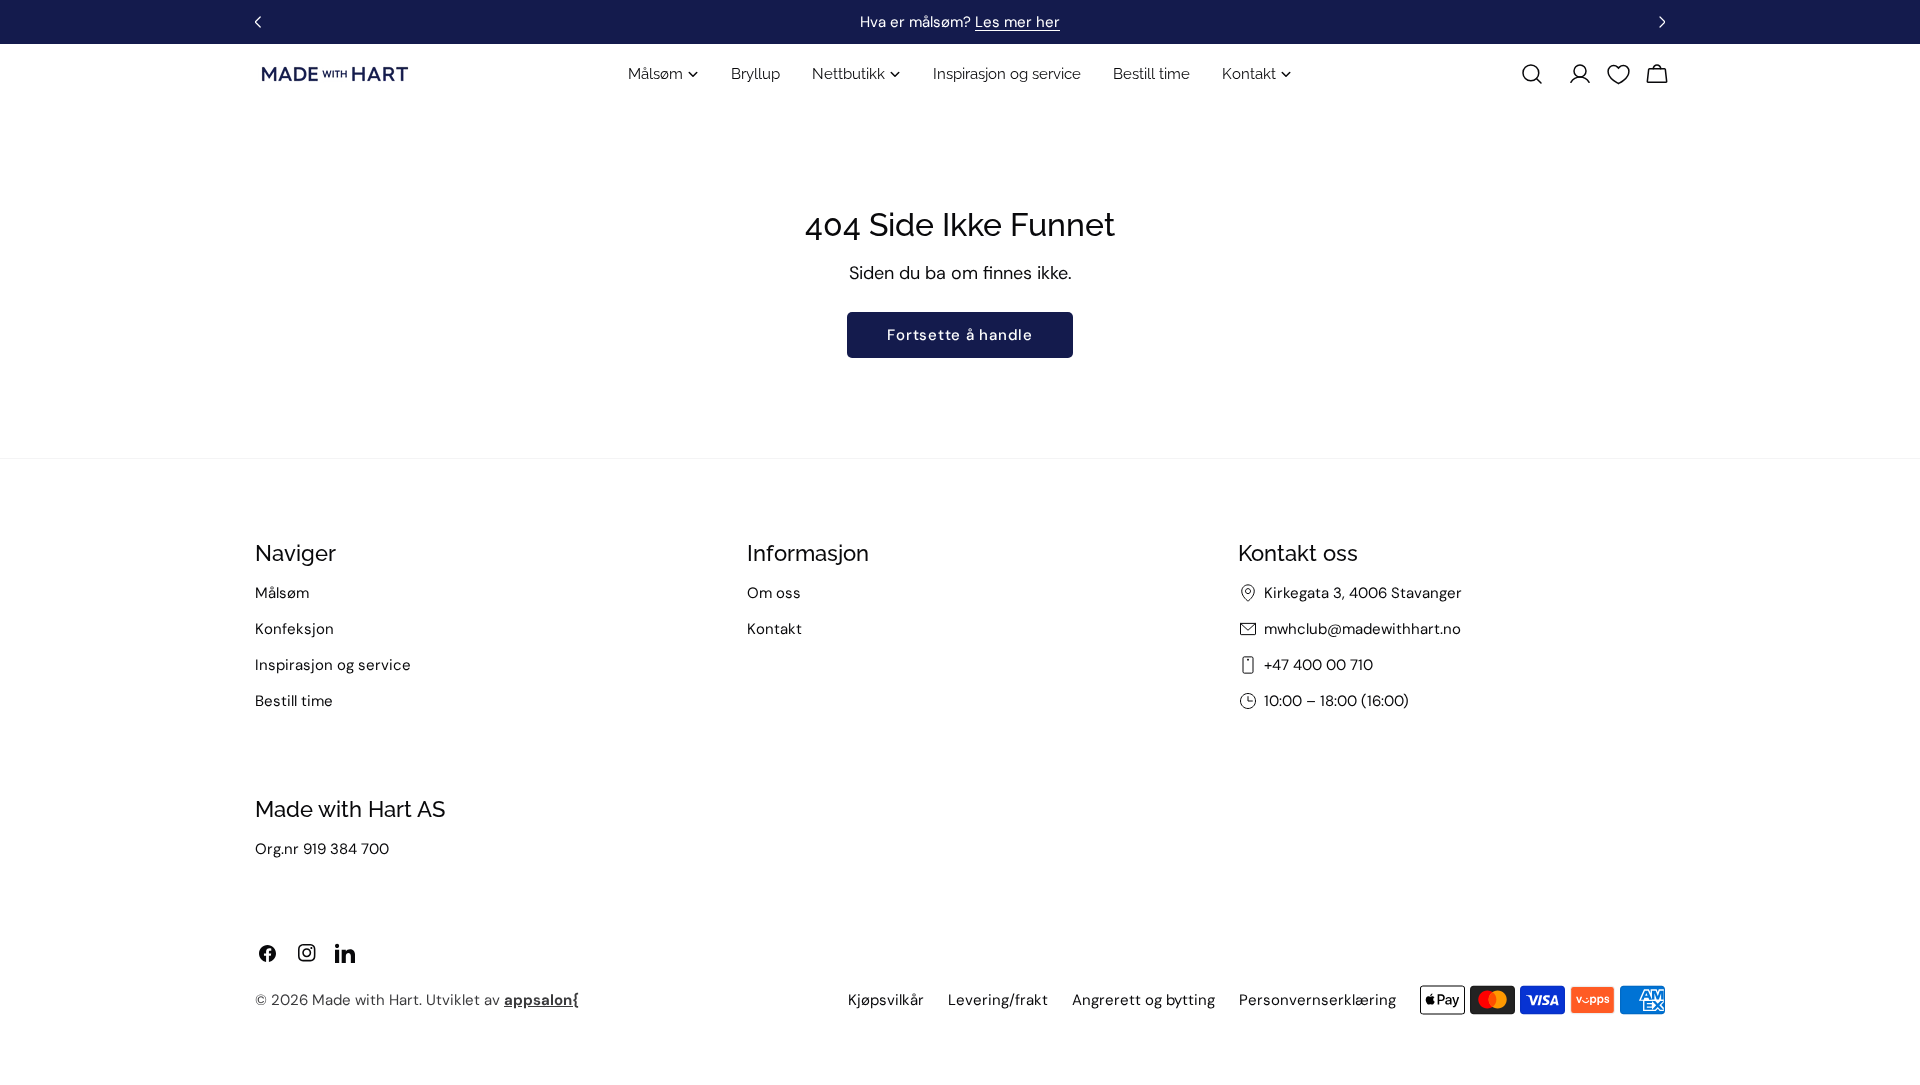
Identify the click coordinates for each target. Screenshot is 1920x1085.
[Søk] (1532, 74)
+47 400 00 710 (1318, 665)
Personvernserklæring (1317, 1000)
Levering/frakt (998, 1000)
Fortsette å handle (960, 335)
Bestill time (294, 701)
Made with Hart (365, 1000)
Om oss (774, 593)
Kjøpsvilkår (886, 1000)
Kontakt (774, 629)
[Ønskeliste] (1618, 74)
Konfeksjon (294, 629)
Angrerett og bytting (1143, 1000)
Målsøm (282, 593)
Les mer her (1017, 22)
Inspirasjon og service (333, 665)
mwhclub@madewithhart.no (1362, 629)
